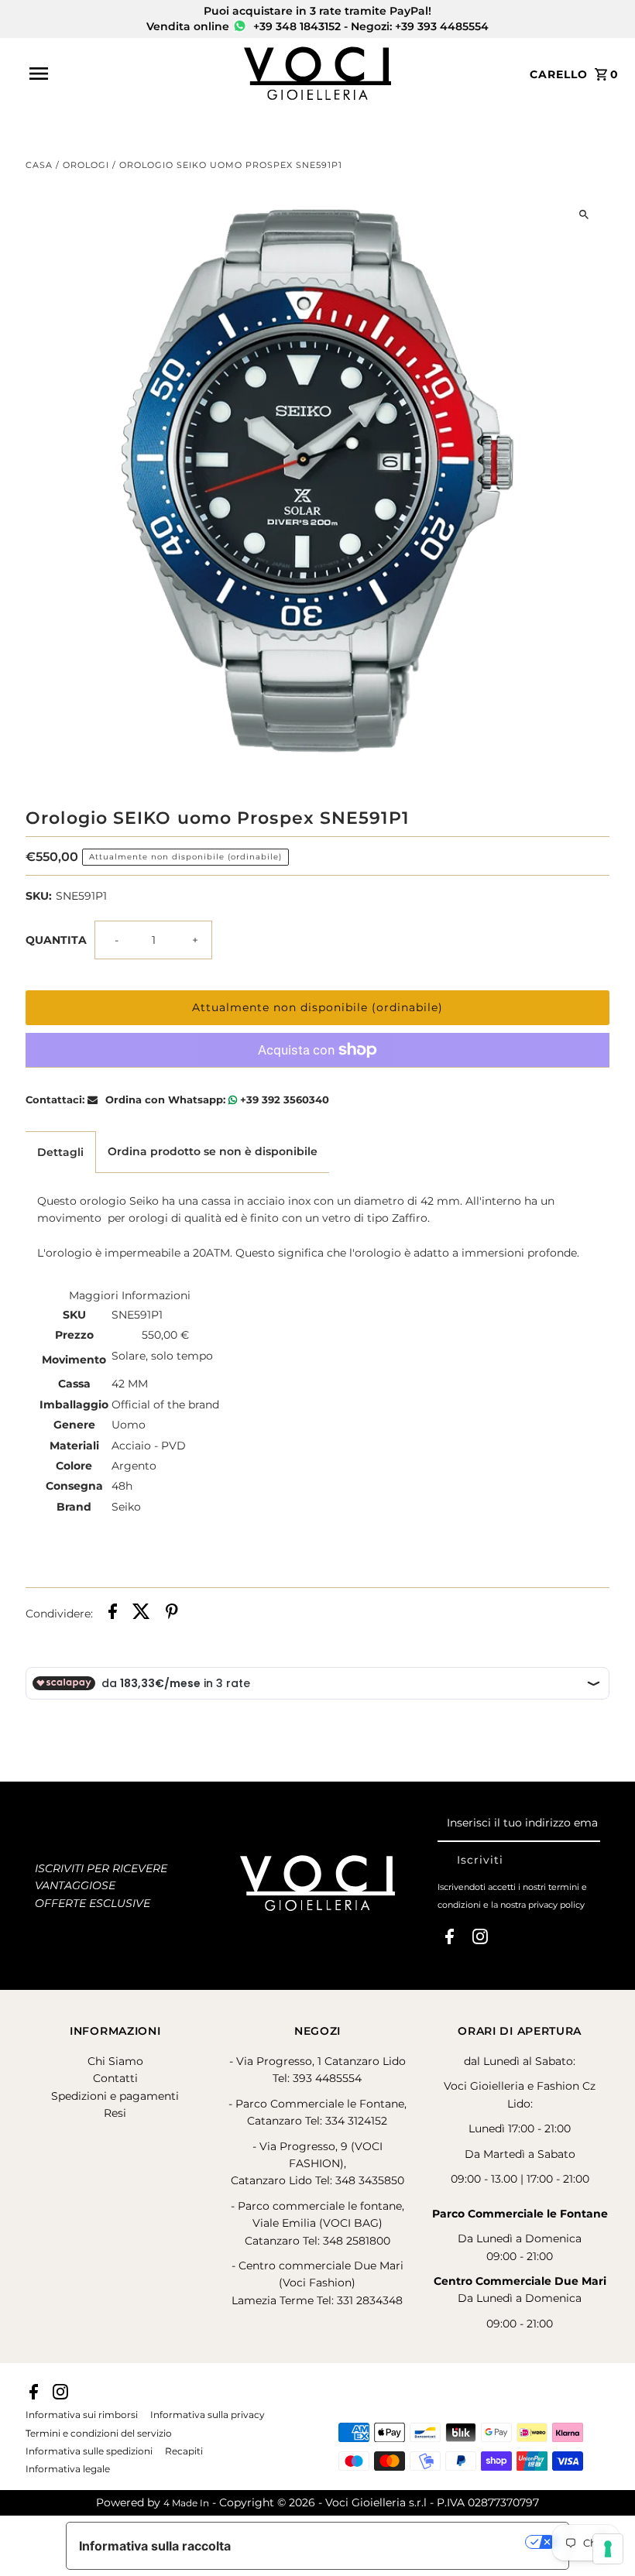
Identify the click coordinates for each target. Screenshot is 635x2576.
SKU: (39, 896)
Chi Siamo (115, 2061)
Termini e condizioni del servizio (99, 2434)
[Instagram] (480, 1940)
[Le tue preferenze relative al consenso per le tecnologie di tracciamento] (608, 2549)
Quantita (56, 940)
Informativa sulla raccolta (155, 2546)
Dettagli (60, 1152)
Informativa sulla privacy (208, 2415)
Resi (115, 2113)
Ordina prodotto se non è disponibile (213, 1151)
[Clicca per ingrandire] (584, 214)
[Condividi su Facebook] (113, 1614)
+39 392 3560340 (283, 1099)
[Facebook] (450, 1940)
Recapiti (184, 2451)
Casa (39, 165)
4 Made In (186, 2503)
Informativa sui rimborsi (82, 2415)
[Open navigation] (132, 74)
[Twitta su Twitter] (141, 1614)
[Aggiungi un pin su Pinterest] (172, 1614)
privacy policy (556, 1905)
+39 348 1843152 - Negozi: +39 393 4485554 (369, 26)
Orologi (86, 165)
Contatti (115, 2078)
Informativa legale (68, 2469)
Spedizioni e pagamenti (115, 2096)
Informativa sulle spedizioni (89, 2451)
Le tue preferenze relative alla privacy (386, 2542)
